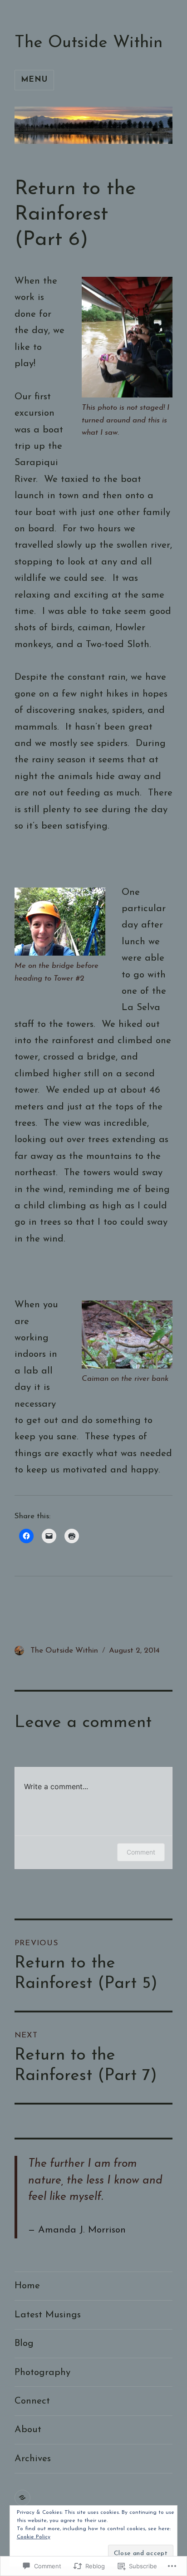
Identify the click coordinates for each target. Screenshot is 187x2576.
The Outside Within (89, 43)
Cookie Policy (34, 2537)
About (28, 2430)
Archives (33, 2459)
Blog (24, 2343)
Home (27, 2286)
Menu (34, 80)
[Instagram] (22, 2498)
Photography (42, 2372)
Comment (141, 1852)
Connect (32, 2401)
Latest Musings (48, 2315)
